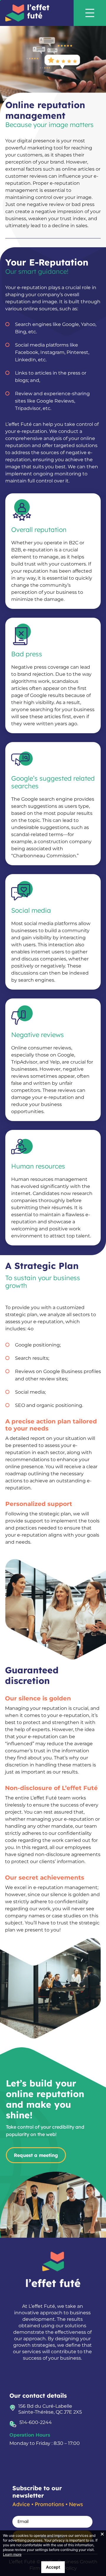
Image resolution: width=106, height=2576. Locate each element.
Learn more (12, 2554)
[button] (96, 13)
